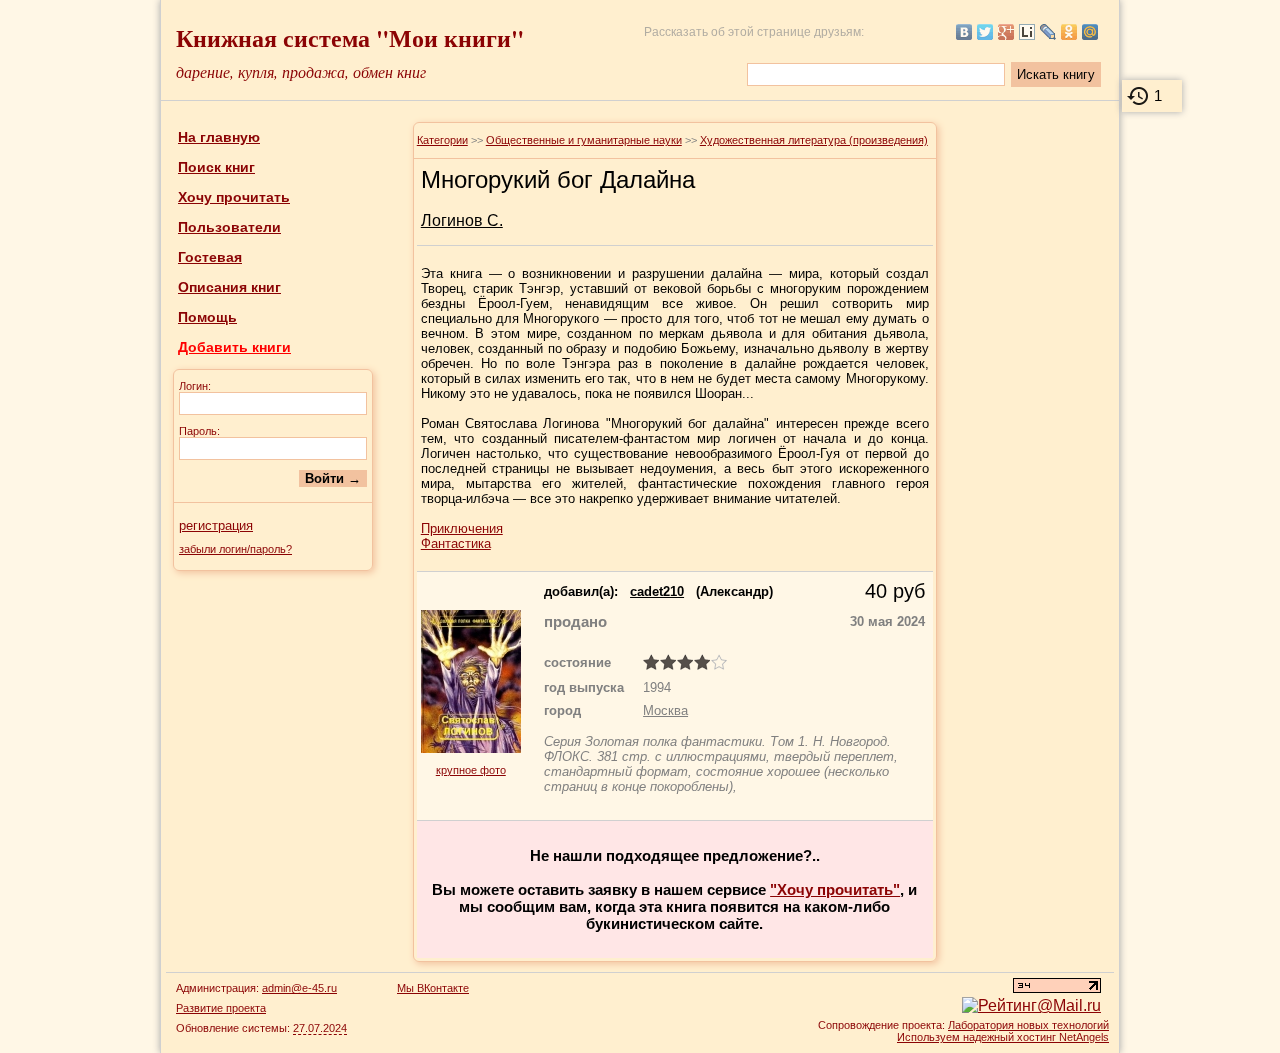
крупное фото (471, 770)
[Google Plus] (1006, 32)
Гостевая (210, 257)
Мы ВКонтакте (433, 988)
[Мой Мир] (1090, 32)
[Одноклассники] (1069, 32)
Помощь (207, 317)
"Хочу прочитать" (835, 889)
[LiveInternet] (1027, 32)
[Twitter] (985, 32)
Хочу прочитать (234, 197)
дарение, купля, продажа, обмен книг (301, 71)
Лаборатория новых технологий (1028, 1025)
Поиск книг (216, 167)
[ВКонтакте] (964, 32)
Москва (665, 710)
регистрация (216, 525)
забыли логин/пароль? (235, 549)
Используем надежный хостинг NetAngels (1003, 1037)
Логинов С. (462, 220)
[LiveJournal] (1048, 32)
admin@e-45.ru (299, 988)
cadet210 (657, 591)
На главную (219, 137)
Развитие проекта (221, 1008)
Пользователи (229, 227)
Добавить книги (234, 347)
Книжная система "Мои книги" (350, 37)
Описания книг (229, 287)
